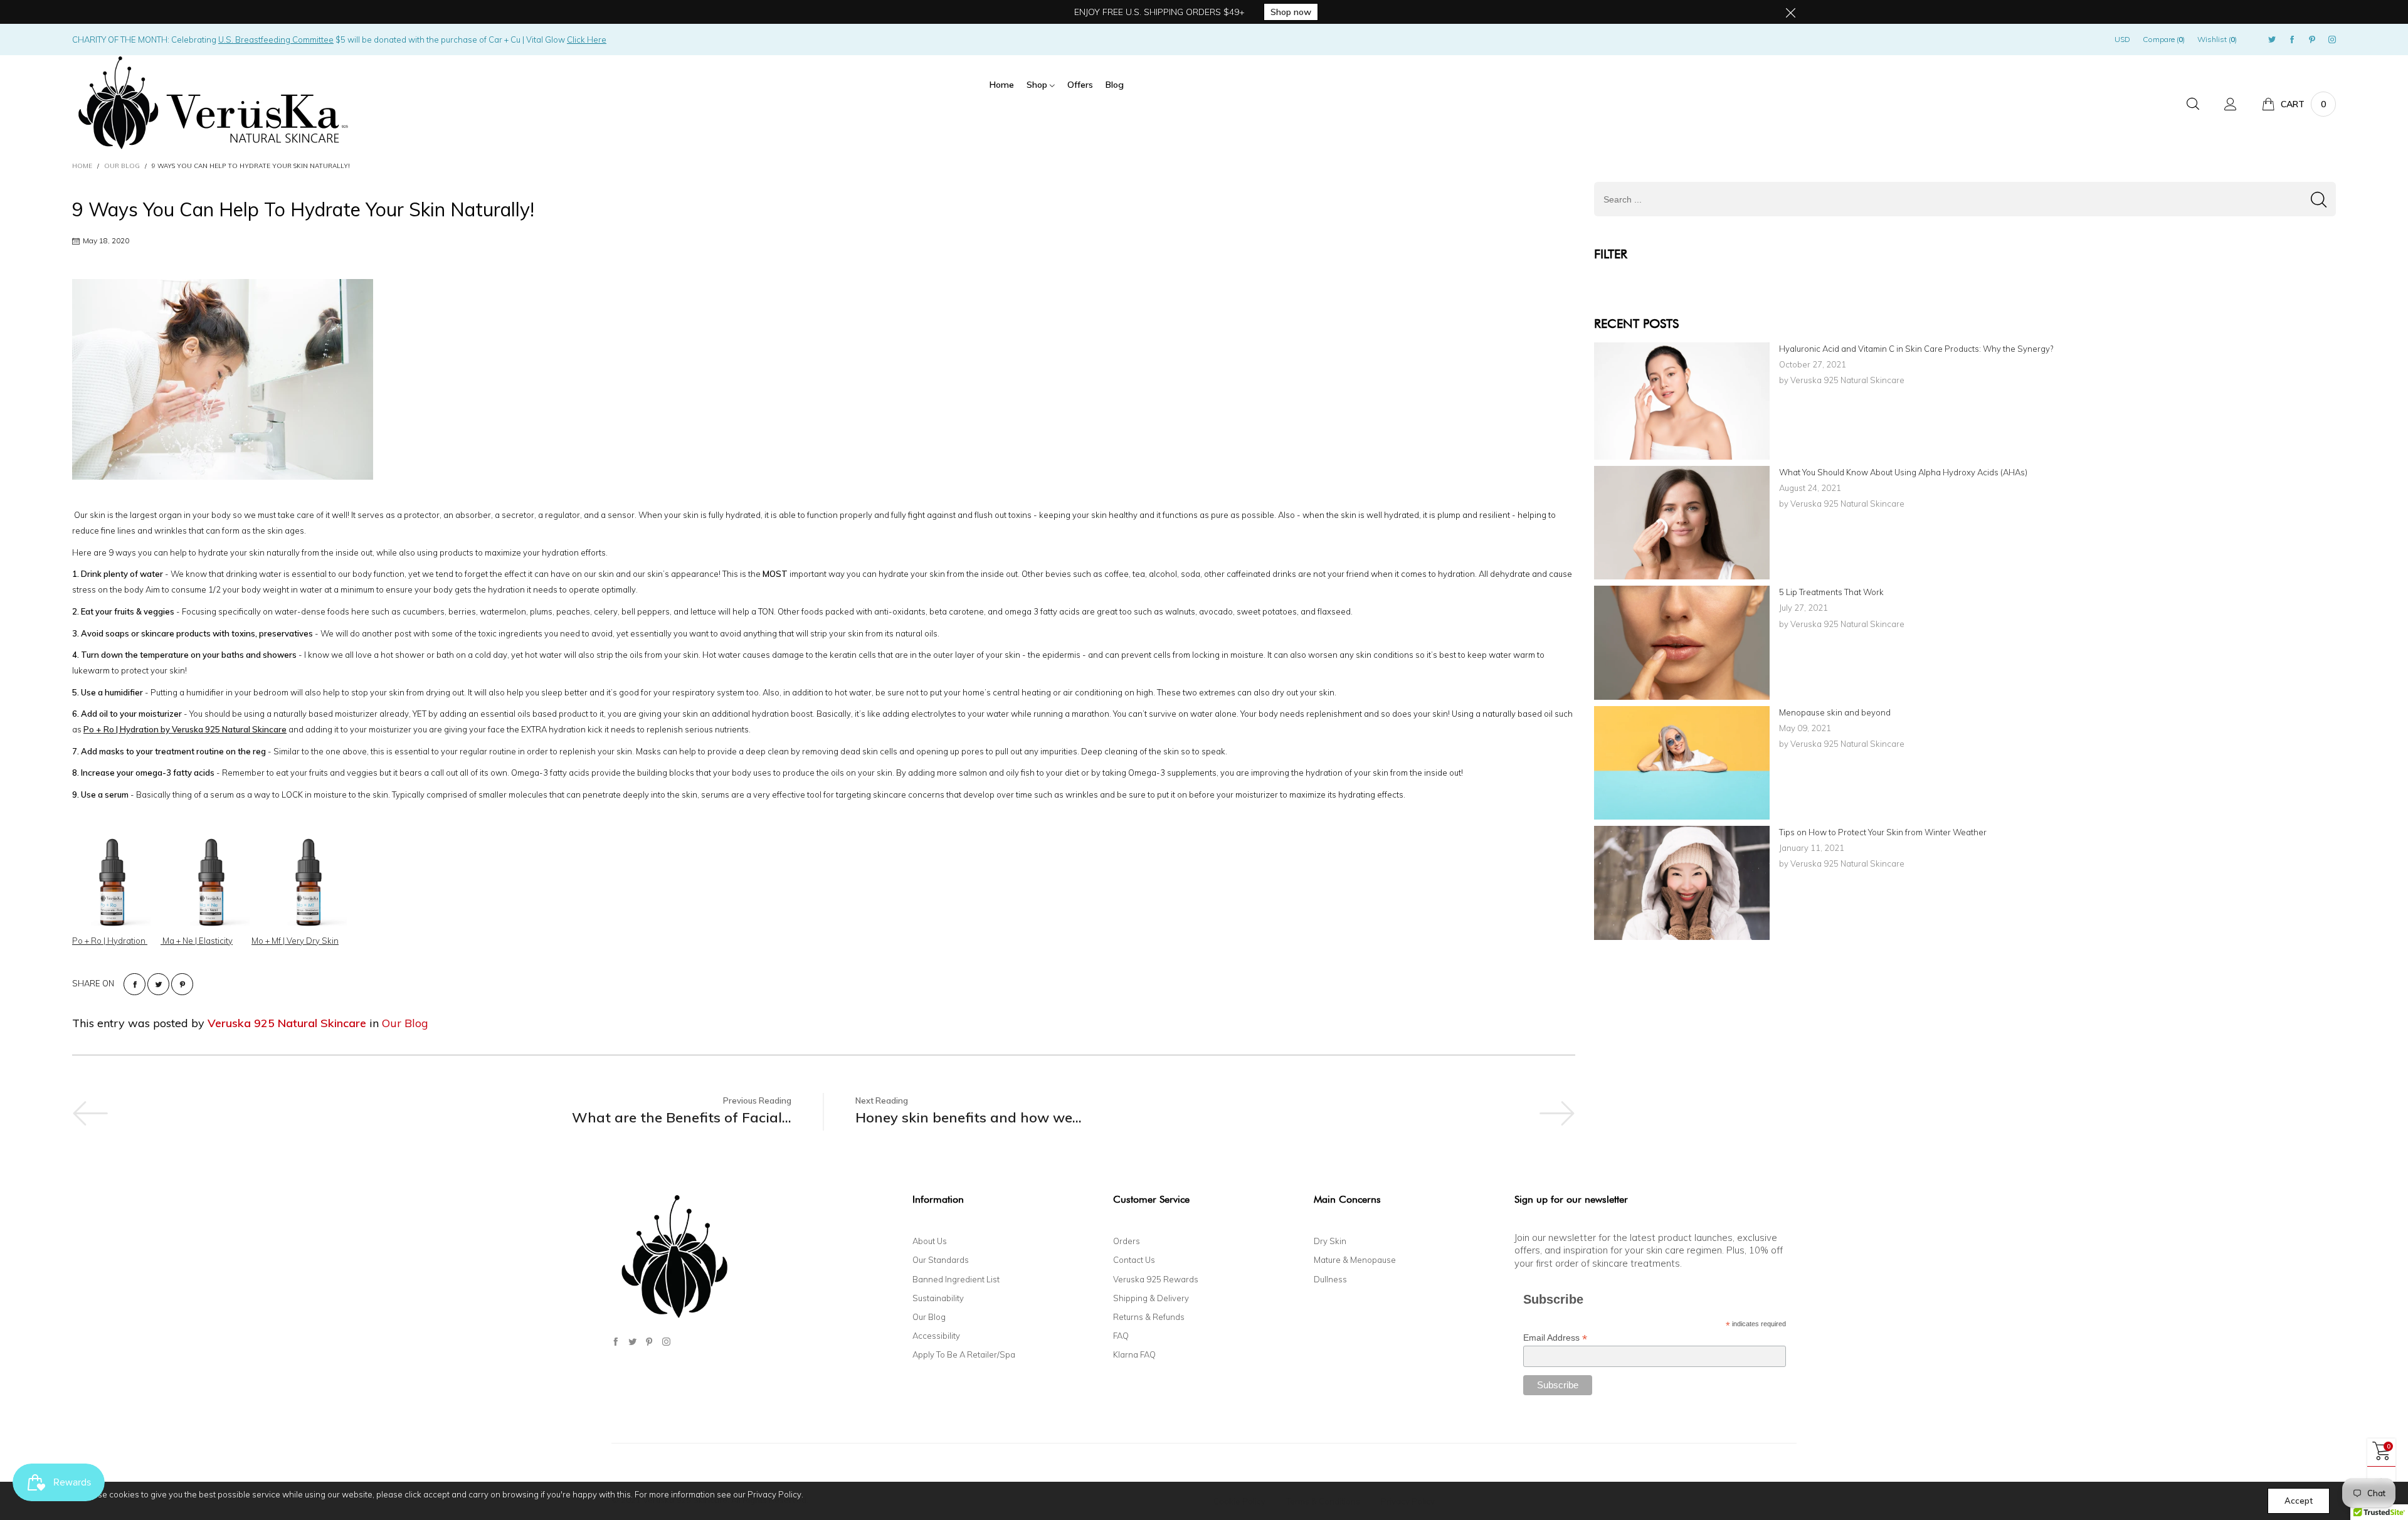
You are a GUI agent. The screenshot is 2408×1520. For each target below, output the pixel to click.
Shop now (1291, 12)
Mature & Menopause (1355, 1260)
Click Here (587, 40)
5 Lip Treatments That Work (1831, 592)
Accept (2299, 1501)
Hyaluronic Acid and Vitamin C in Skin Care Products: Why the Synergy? (1916, 349)
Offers (1080, 85)
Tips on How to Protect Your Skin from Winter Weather (1883, 832)
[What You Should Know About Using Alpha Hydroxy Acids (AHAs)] (1682, 523)
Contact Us (1134, 1260)
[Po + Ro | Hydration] (112, 880)
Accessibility (936, 1336)
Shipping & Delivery (1151, 1298)
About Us (930, 1241)
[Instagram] (2332, 40)
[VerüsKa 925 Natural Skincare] (210, 102)
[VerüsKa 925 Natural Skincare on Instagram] (666, 1342)
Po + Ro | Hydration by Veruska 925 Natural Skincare (185, 729)
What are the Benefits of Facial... (682, 1117)
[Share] (135, 984)
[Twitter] (2272, 40)
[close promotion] (1790, 12)
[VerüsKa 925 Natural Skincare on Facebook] (615, 1342)
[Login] (2231, 104)
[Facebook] (2292, 40)
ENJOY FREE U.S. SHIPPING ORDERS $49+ (1159, 12)
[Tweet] (158, 984)
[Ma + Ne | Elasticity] (211, 880)
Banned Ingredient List (956, 1279)
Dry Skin (1330, 1241)
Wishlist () (2217, 39)
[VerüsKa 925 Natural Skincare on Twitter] (632, 1342)
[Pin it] (182, 984)
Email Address (1555, 1338)
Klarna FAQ (1134, 1354)
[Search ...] (2193, 104)
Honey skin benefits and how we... (969, 1117)
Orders (1127, 1241)
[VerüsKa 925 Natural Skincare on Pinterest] (649, 1342)
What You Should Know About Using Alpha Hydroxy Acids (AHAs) (1903, 472)
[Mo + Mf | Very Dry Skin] (309, 880)
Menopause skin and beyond (1835, 712)
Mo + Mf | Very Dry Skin (295, 941)
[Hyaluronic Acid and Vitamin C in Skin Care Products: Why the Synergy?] (1682, 401)
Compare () (2164, 39)
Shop (1038, 85)
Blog (1115, 85)
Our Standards (941, 1260)
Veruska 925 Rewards (1156, 1279)
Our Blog (405, 1023)
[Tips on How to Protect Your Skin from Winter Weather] (1682, 883)
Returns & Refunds (1149, 1317)
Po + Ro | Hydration (110, 941)
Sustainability (938, 1298)
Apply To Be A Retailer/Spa (964, 1354)
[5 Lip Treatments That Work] (1682, 642)
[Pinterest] (2312, 40)
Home (1002, 85)
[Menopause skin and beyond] (1682, 763)
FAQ (1121, 1336)
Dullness (1330, 1279)
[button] (2319, 199)
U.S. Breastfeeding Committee (276, 40)
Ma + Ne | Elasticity (197, 941)
